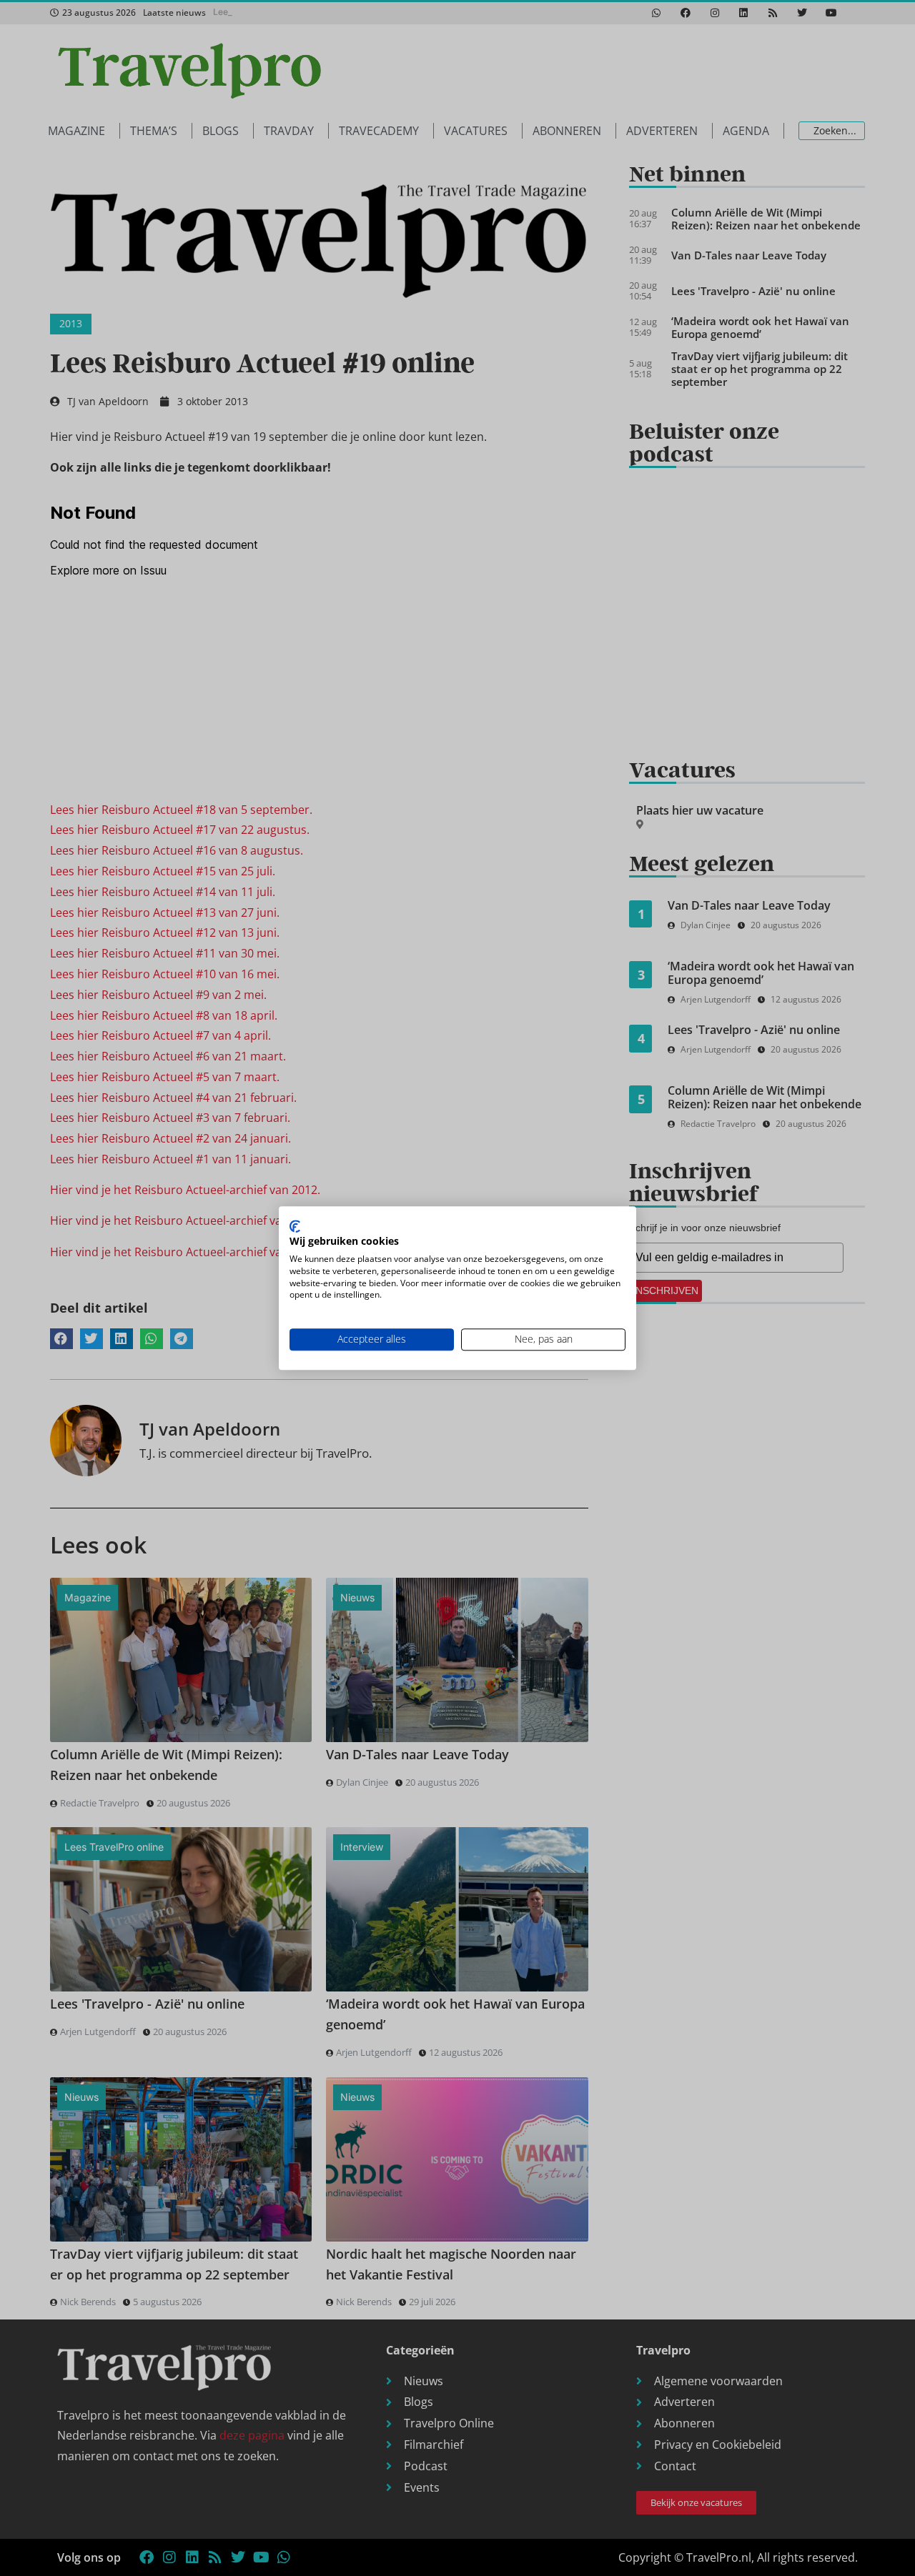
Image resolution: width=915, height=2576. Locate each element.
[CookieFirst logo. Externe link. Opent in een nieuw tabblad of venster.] (295, 1226)
